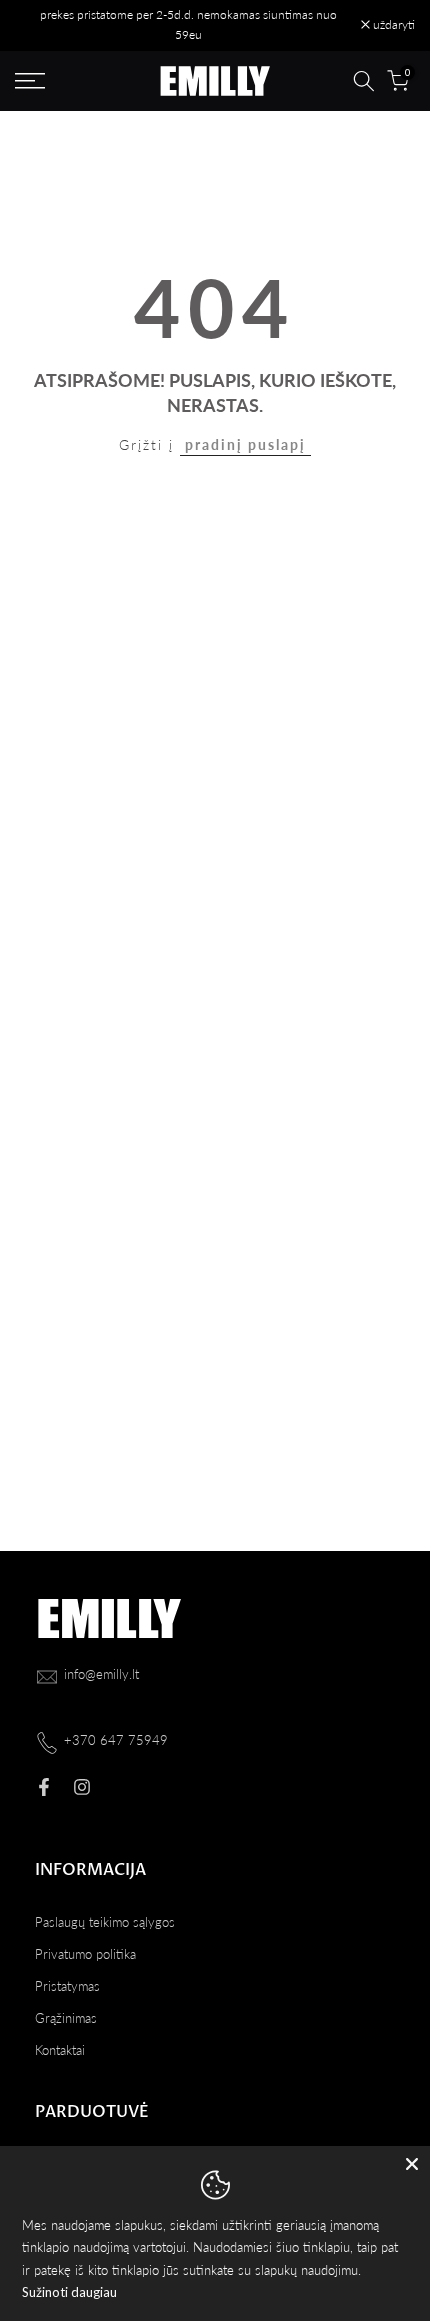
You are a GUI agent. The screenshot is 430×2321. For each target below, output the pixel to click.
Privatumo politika (85, 1954)
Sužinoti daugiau (69, 2292)
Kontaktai (60, 2050)
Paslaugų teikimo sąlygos (105, 1922)
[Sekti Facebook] (44, 1787)
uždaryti (392, 25)
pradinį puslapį (245, 444)
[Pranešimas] (188, 25)
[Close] (412, 2164)
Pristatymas (67, 1986)
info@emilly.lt (101, 1674)
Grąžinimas (66, 2018)
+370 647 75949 (116, 1740)
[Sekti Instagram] (82, 1787)
